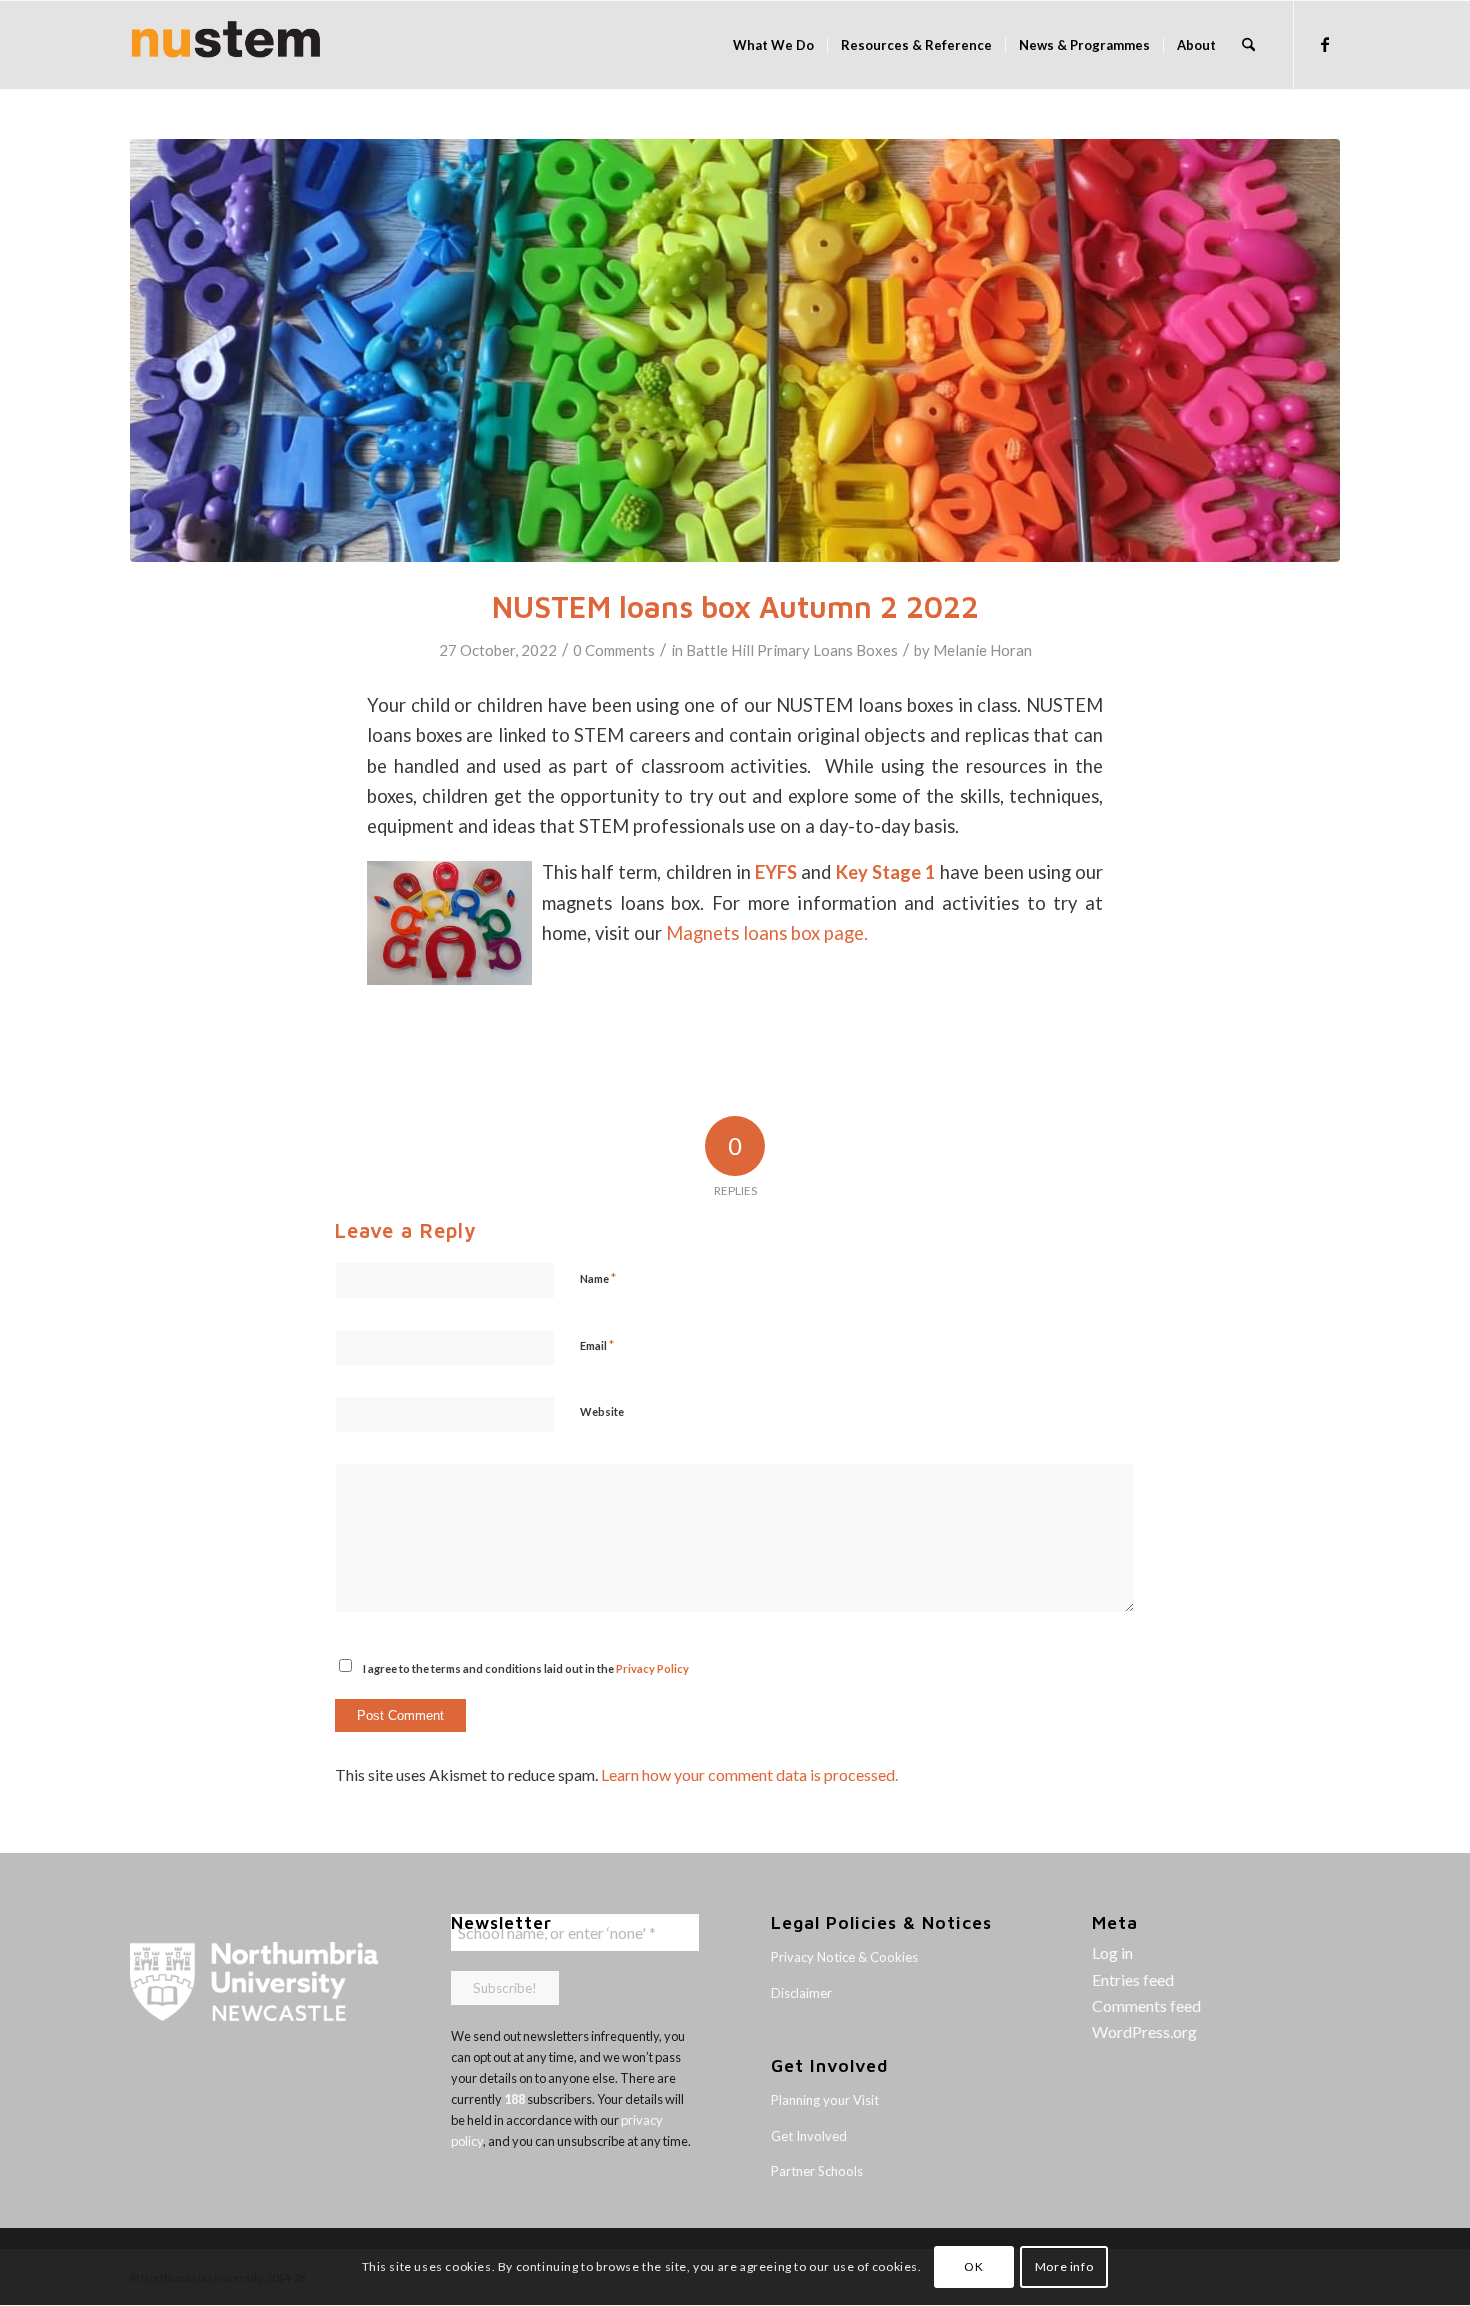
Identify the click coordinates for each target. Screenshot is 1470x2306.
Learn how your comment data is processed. (749, 1774)
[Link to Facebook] (1325, 44)
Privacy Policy (652, 1668)
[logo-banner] (226, 45)
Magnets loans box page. (767, 933)
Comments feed (1146, 2005)
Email (597, 1345)
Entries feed (1133, 1979)
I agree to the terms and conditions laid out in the (526, 1668)
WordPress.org (1144, 2031)
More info (1064, 2266)
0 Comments (614, 650)
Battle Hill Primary (748, 650)
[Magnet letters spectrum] (735, 350)
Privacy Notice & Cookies (844, 1957)
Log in (1112, 1952)
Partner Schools (817, 2171)
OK (973, 2266)
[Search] (1248, 45)
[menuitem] (773, 45)
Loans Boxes (855, 650)
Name (598, 1278)
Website (602, 1411)
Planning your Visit (825, 2100)
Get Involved (809, 2136)
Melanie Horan (982, 650)
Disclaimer (801, 1993)
